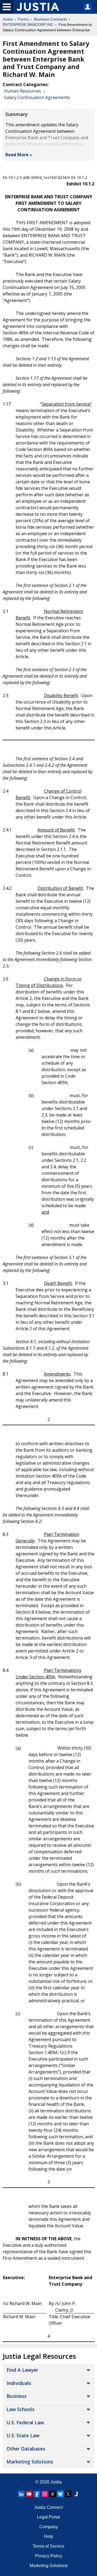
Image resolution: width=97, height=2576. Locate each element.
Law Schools (20, 2409)
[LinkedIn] (21, 2494)
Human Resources (22, 91)
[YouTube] (29, 2494)
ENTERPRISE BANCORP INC (28, 25)
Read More (17, 155)
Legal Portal (48, 2517)
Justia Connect (48, 2507)
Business (17, 2396)
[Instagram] (45, 2494)
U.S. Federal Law (25, 2422)
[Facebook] (37, 2494)
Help (48, 2536)
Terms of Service (48, 2546)
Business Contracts (50, 19)
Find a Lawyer (22, 2370)
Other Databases (26, 2449)
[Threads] (53, 2494)
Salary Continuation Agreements (37, 97)
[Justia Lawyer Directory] (76, 2494)
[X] (68, 2494)
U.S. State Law (23, 2435)
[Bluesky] (60, 2494)
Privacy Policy (49, 2556)
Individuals (19, 2383)
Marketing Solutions (30, 2462)
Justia (8, 19)
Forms (23, 19)
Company (49, 2527)
